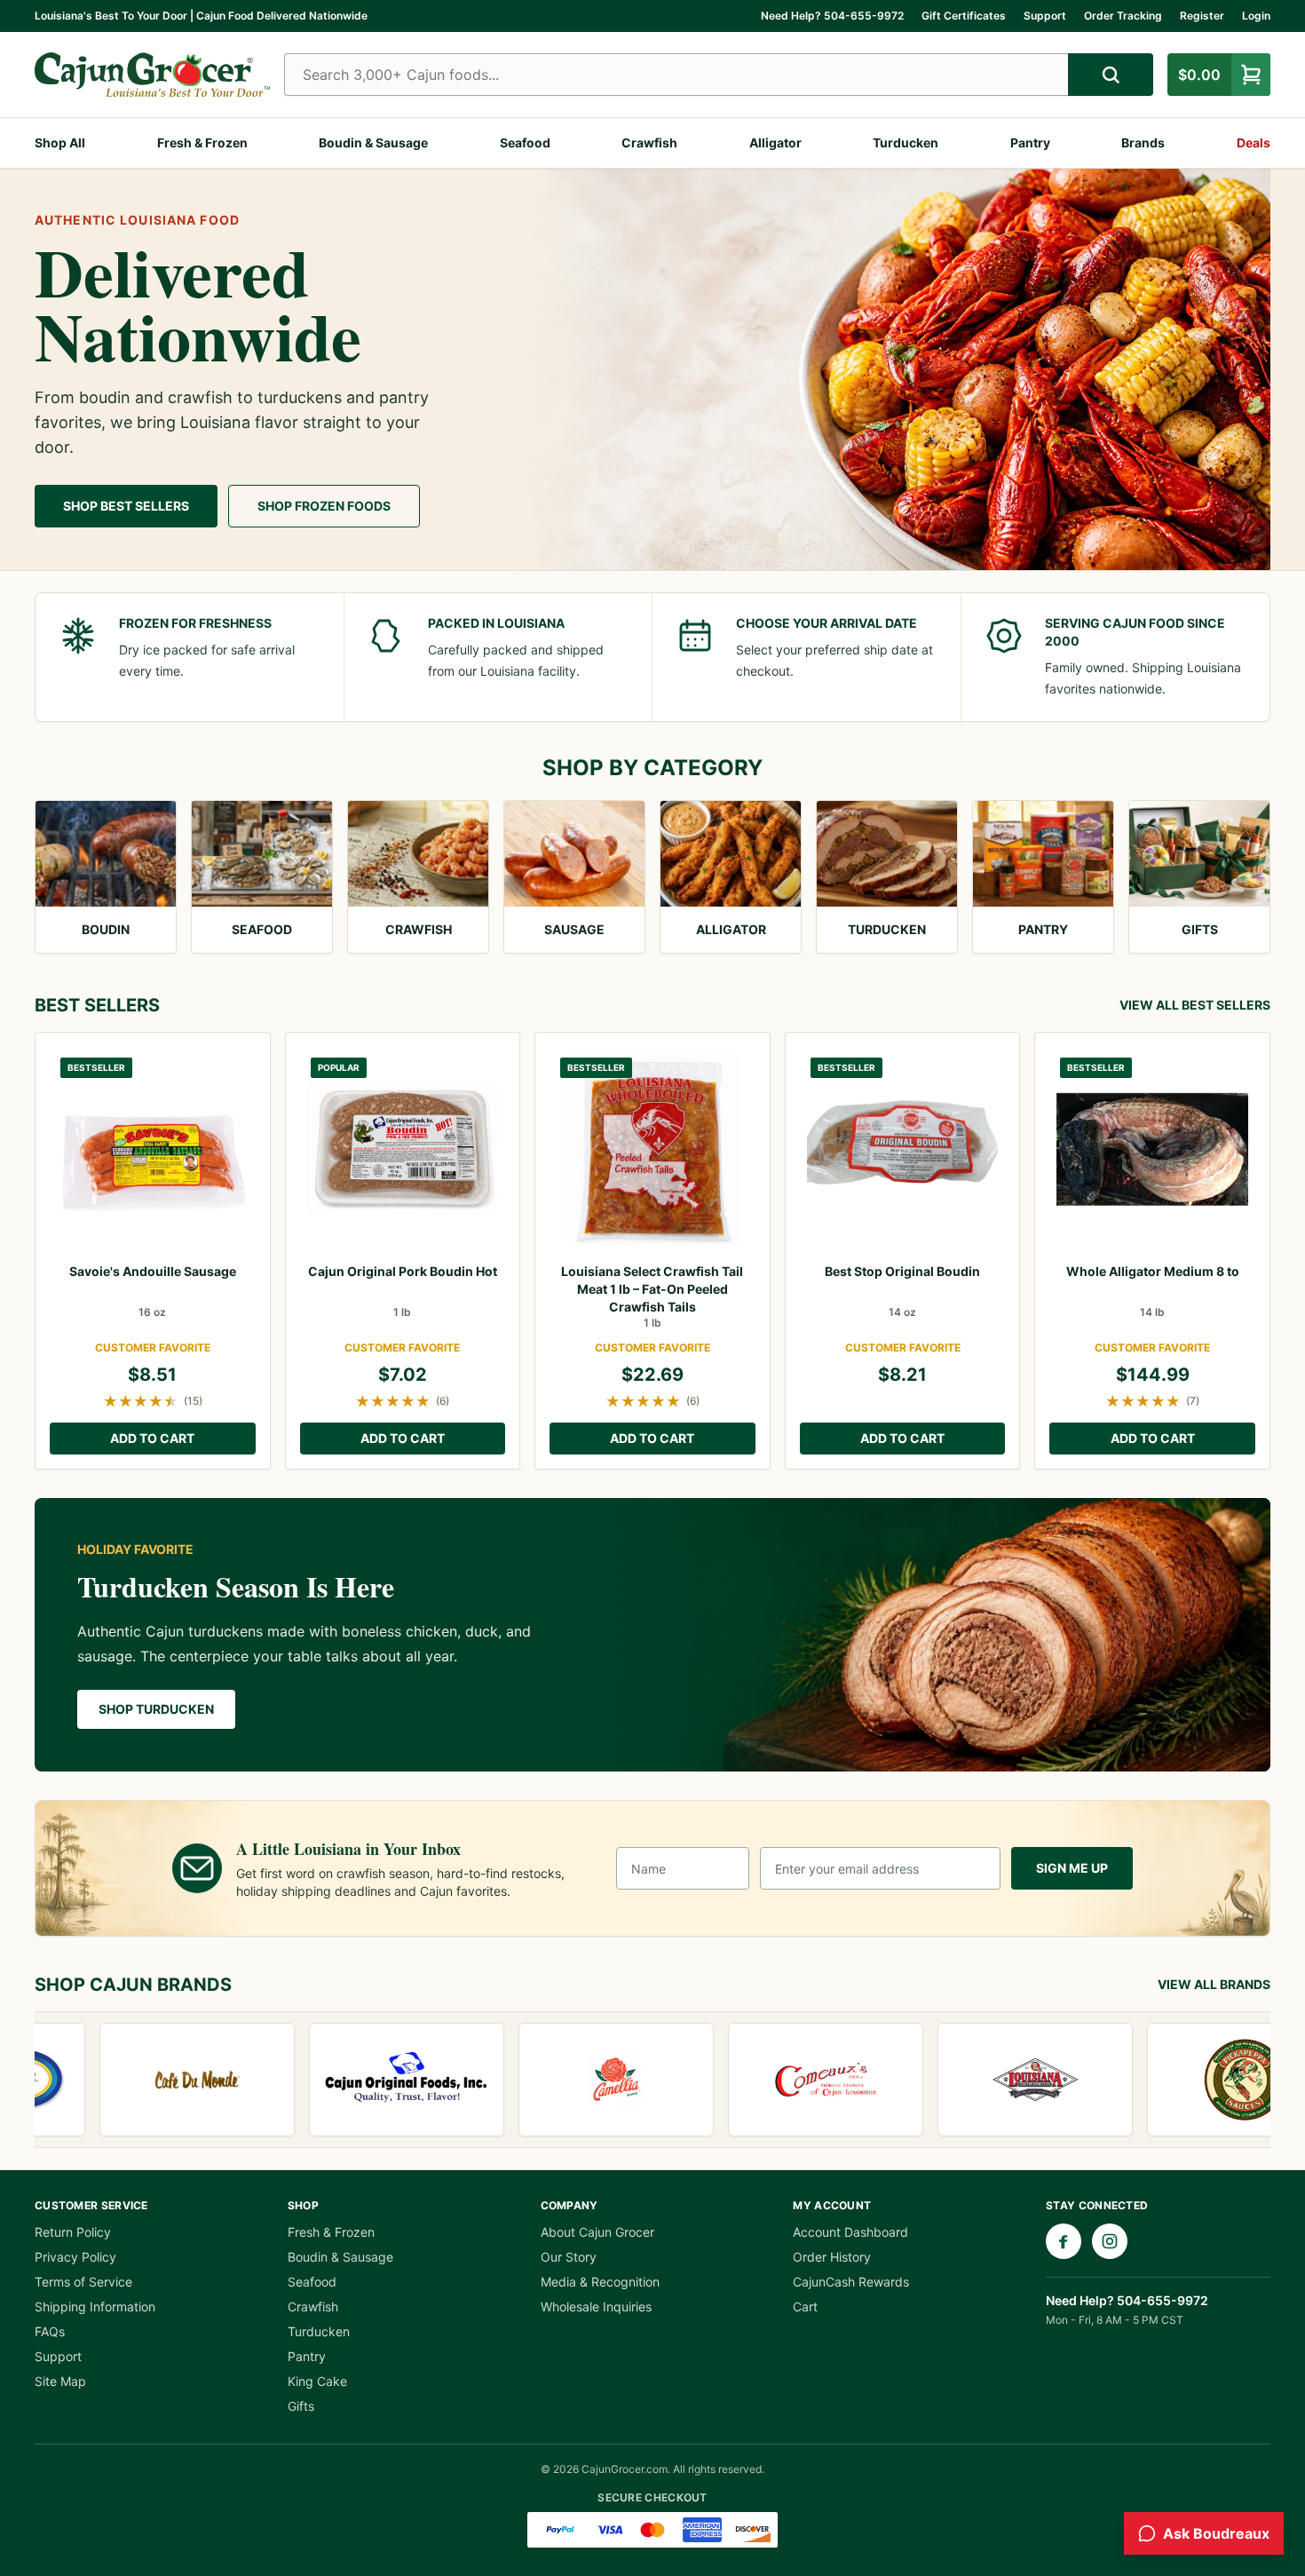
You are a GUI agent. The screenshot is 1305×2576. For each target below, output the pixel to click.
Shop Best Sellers (126, 506)
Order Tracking (1123, 16)
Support (1045, 16)
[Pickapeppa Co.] (1198, 2080)
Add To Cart (152, 1438)
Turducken (906, 143)
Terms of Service (83, 2282)
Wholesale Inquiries (596, 2307)
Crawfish (649, 143)
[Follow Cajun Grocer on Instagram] (1110, 2241)
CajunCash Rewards (851, 2282)
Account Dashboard (850, 2232)
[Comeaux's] (779, 2080)
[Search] (1111, 75)
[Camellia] (569, 2080)
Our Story (569, 2257)
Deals (1254, 143)
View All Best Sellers (1195, 1005)
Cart (805, 2307)
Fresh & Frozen (202, 143)
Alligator (775, 143)
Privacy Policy (75, 2257)
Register (1202, 16)
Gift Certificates (964, 16)
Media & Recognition (600, 2282)
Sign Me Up (1072, 1868)
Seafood (525, 143)
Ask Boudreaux (1216, 2533)
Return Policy (73, 2232)
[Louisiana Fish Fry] (988, 2080)
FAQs (50, 2331)
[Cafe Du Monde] (150, 2080)
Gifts (301, 2406)
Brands (1143, 143)
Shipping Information (95, 2307)
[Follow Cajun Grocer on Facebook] (1064, 2241)
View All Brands (1214, 1984)
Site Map (60, 2381)
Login (1256, 16)
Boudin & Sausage (373, 143)
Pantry (1030, 143)
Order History (832, 2257)
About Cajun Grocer (597, 2232)
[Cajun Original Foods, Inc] (360, 2080)
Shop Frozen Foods (324, 506)
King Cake (317, 2381)
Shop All (60, 143)
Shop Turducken (156, 1709)
